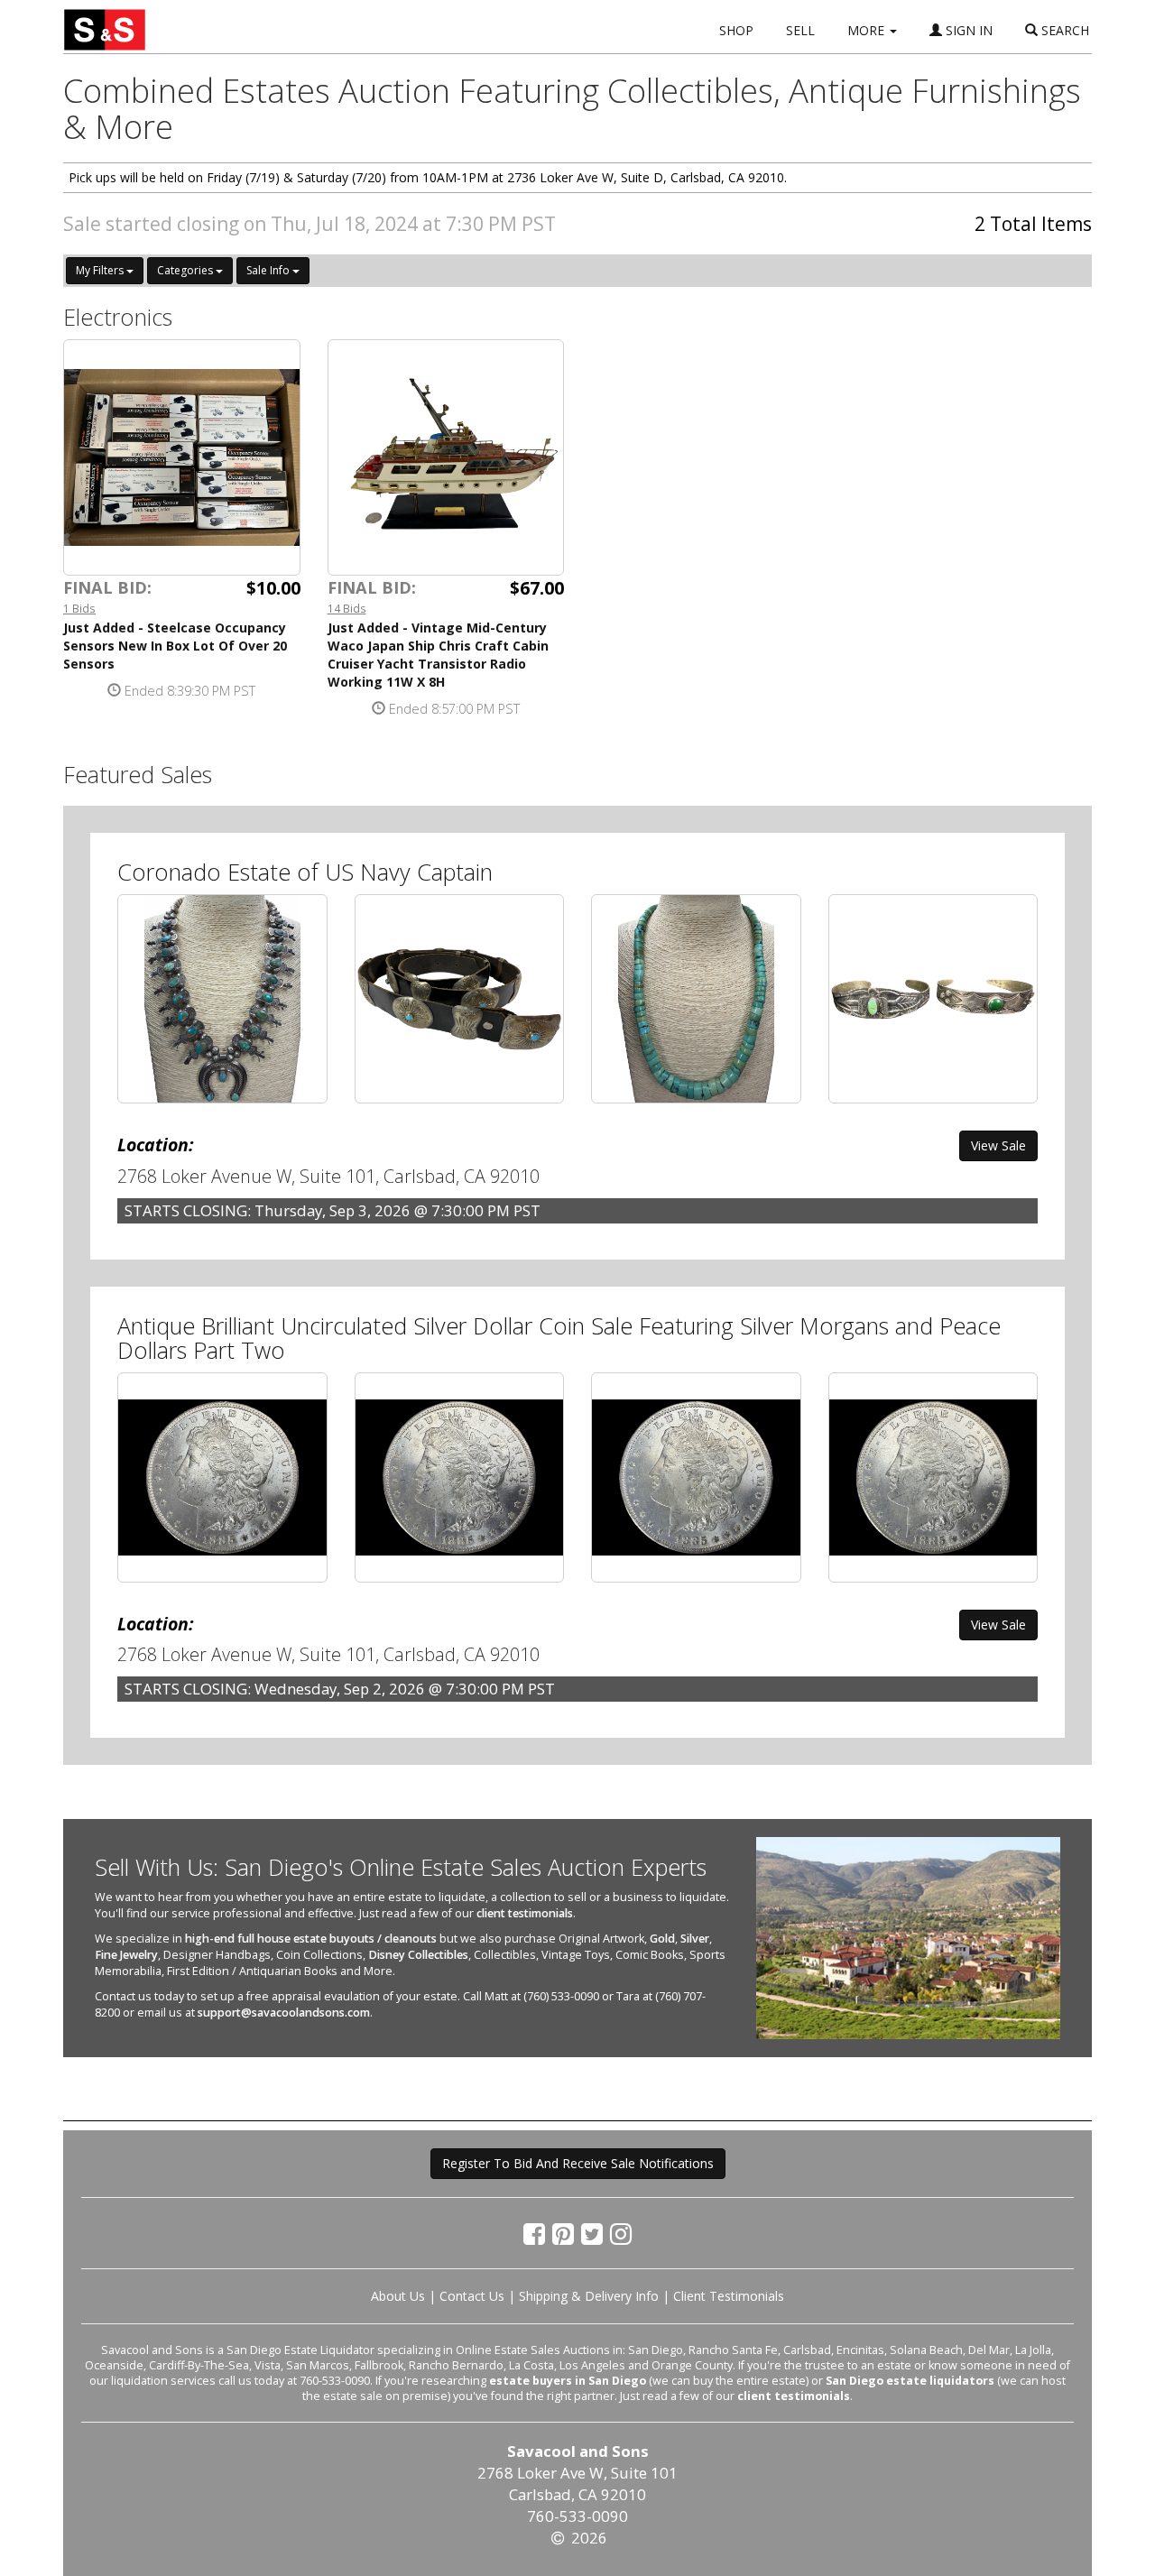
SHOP (736, 30)
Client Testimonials (729, 2296)
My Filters (101, 270)
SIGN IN (967, 30)
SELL (800, 30)
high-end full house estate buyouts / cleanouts (311, 1939)
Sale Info (269, 270)
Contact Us (472, 2296)
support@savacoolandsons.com (284, 2013)
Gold (662, 1939)
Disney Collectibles (418, 1955)
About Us (398, 2296)
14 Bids (347, 608)
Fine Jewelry (126, 1955)
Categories (186, 270)
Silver (695, 1939)
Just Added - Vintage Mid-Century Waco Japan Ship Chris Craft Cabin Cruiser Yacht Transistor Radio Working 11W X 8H (438, 655)
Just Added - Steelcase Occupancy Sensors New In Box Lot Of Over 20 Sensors (175, 646)
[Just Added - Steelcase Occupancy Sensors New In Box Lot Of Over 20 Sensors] (182, 458)
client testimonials (525, 1913)
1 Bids (79, 608)
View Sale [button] (998, 1145)
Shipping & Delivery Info (589, 2296)
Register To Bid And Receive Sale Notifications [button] (578, 2163)
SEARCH (1063, 30)
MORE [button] (868, 30)
